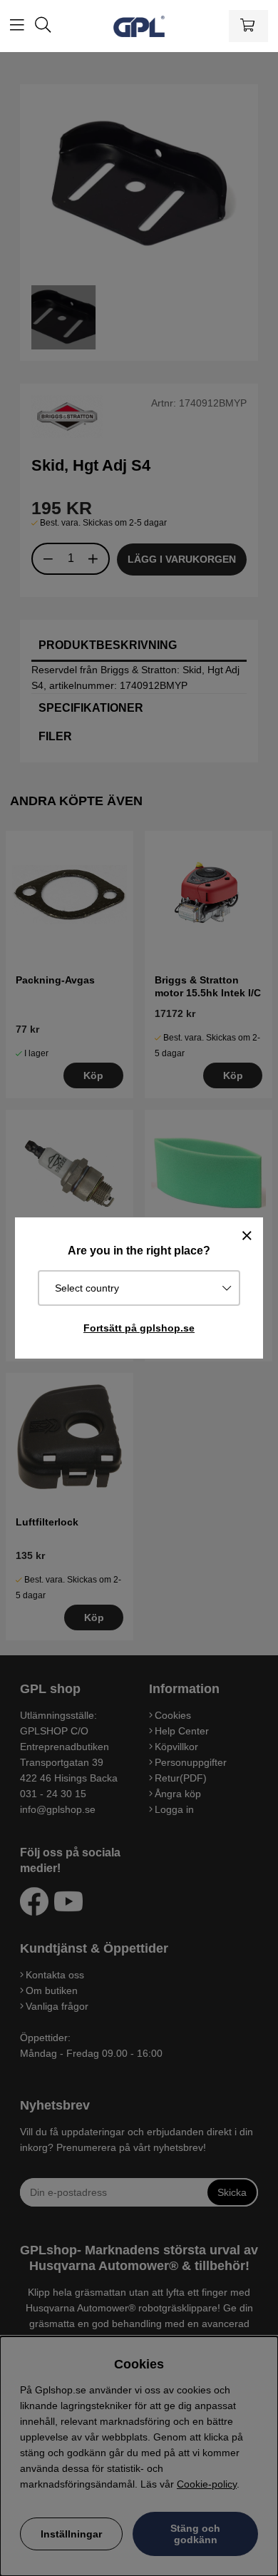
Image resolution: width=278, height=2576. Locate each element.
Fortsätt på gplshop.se (139, 1328)
